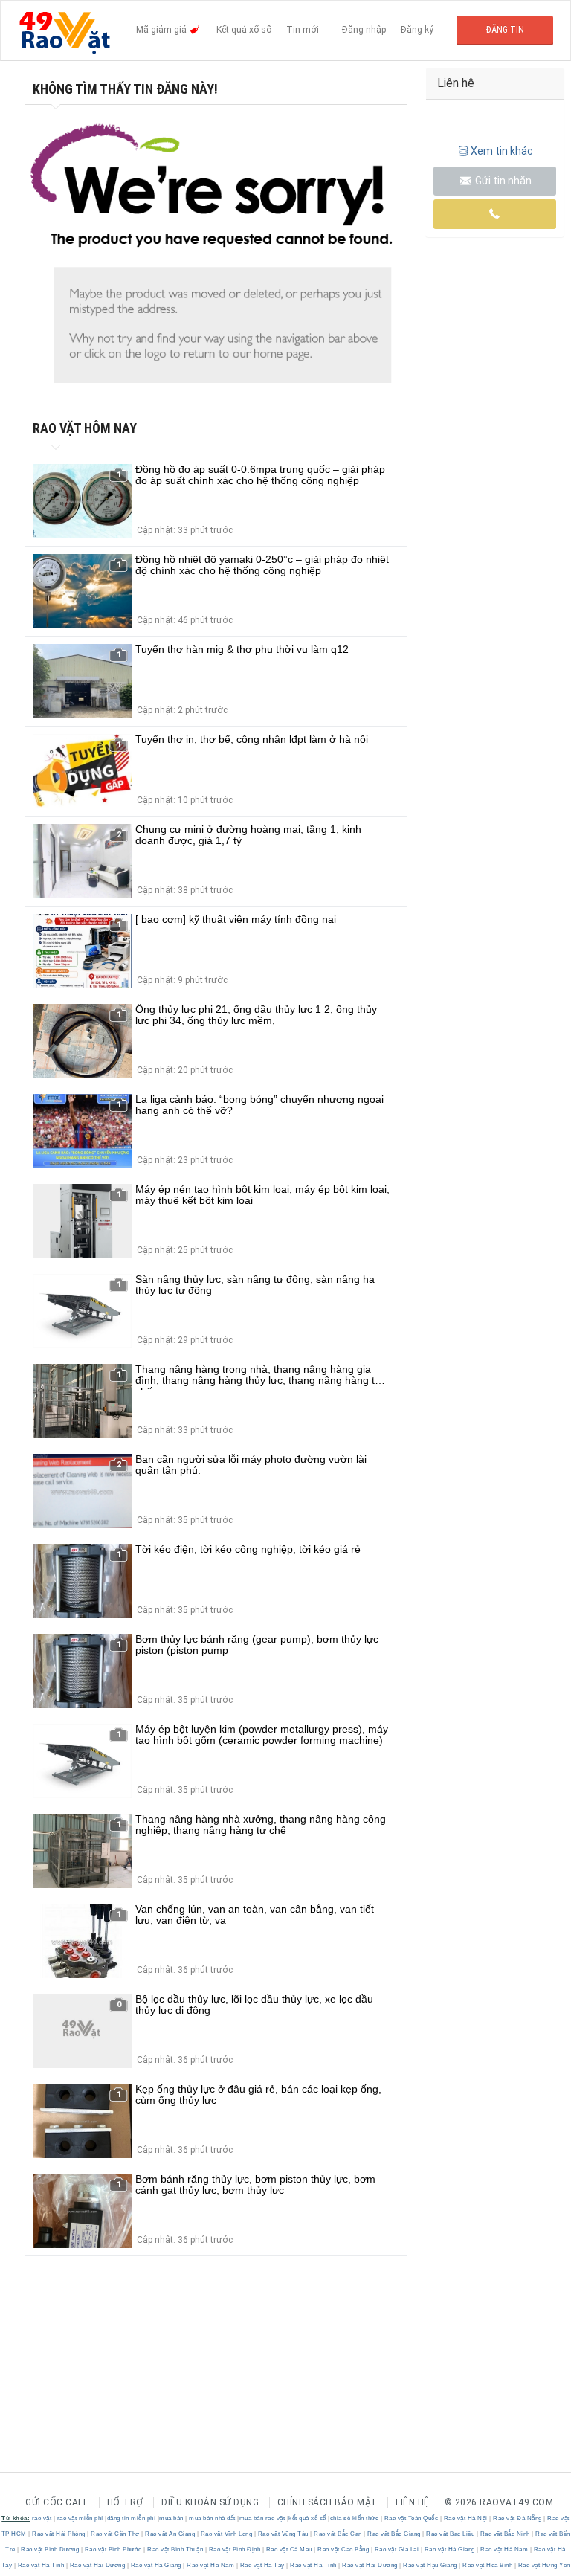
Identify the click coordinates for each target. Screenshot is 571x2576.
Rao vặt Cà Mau (289, 2550)
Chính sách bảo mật (328, 2502)
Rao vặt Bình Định (235, 2550)
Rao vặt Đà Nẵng (518, 2518)
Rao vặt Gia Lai (397, 2550)
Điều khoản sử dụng (210, 2502)
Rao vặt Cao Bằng (343, 2550)
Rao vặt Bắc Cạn (338, 2534)
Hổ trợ (125, 2502)
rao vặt (42, 2518)
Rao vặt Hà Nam (504, 2550)
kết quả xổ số (307, 2518)
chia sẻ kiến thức (355, 2518)
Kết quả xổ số (244, 30)
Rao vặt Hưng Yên (543, 2565)
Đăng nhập (364, 30)
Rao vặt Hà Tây (262, 2565)
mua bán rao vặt (262, 2518)
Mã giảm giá (162, 30)
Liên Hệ (413, 2502)
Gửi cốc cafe (57, 2502)
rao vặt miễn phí (80, 2518)
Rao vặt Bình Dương (50, 2550)
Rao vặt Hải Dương (97, 2565)
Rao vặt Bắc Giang (394, 2534)
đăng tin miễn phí (132, 2518)
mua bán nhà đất (212, 2518)
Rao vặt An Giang (170, 2534)
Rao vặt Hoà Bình (488, 2565)
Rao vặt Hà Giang (449, 2550)
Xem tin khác (502, 151)
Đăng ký (417, 30)
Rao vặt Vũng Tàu (283, 2534)
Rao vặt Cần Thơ (116, 2534)
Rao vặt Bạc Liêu (451, 2534)
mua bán (171, 2518)
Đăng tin (505, 30)
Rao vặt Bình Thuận (175, 2550)
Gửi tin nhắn (502, 181)
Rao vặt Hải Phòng (59, 2534)
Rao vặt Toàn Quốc (411, 2518)
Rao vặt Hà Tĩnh (41, 2565)
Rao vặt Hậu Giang (430, 2565)
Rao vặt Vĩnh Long (226, 2534)
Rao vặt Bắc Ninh (505, 2534)
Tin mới (303, 30)
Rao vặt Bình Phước (113, 2550)
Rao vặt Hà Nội (465, 2518)
